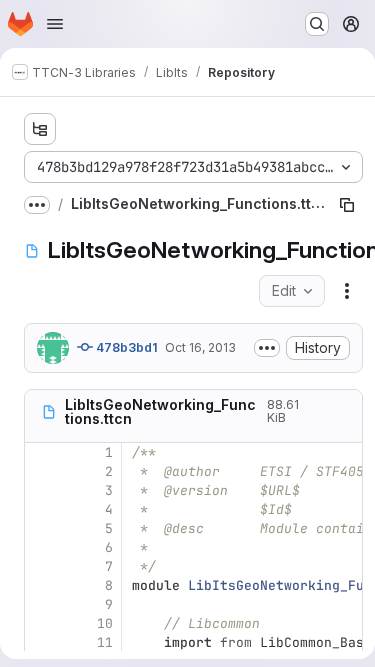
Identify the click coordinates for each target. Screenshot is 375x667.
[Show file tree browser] (40, 129)
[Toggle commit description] (267, 348)
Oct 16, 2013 (200, 347)
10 (105, 623)
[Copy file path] (347, 205)
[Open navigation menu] (55, 24)
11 (105, 642)
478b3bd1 (125, 347)
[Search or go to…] (317, 24)
